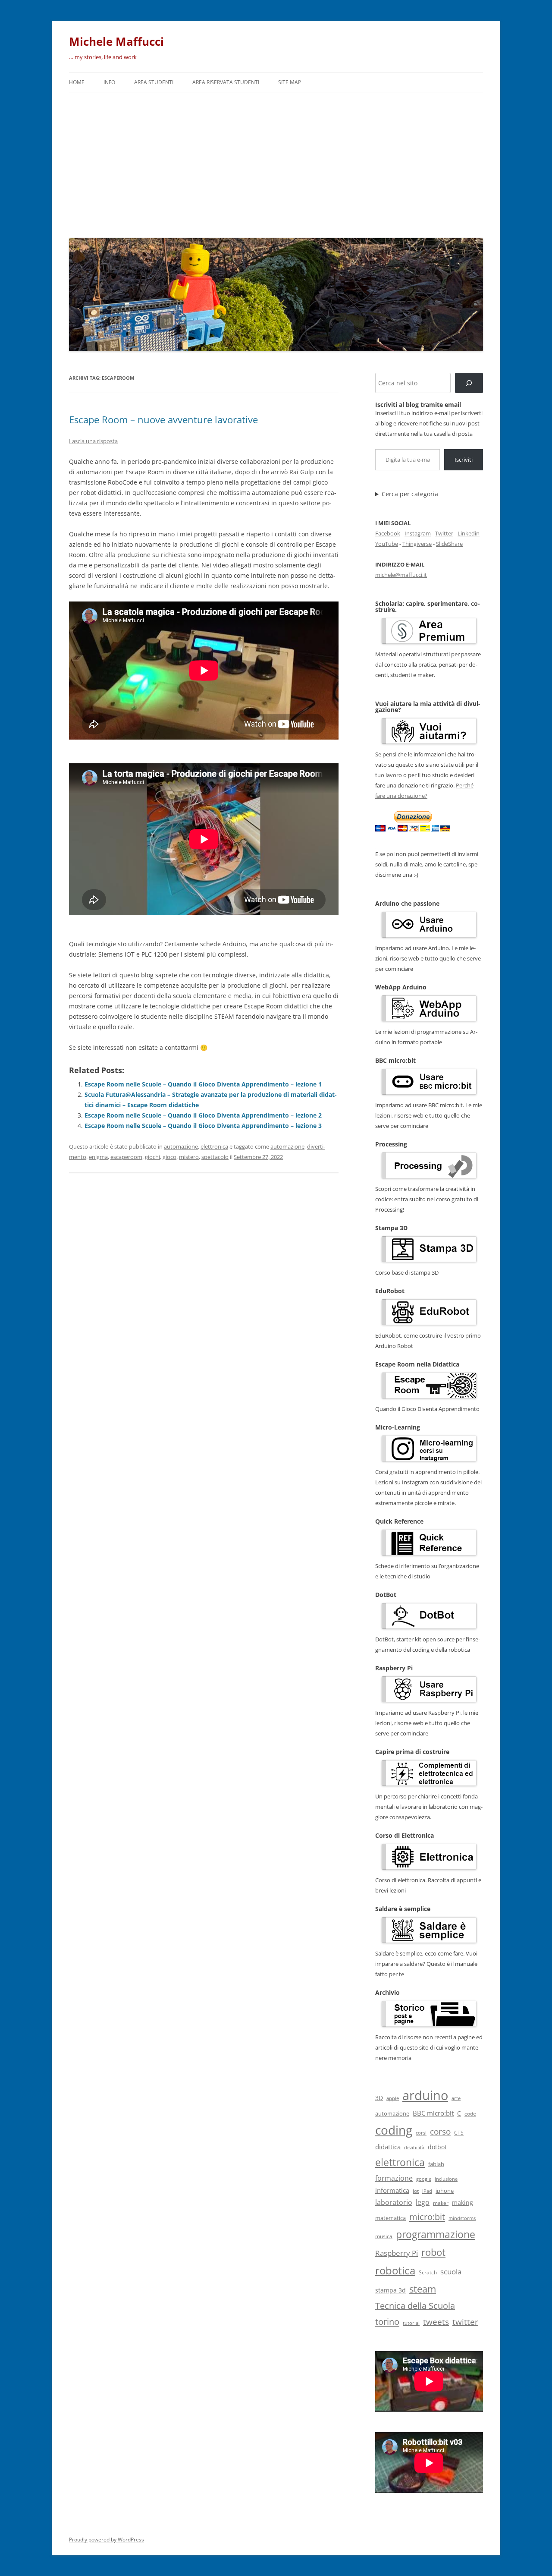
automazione (181, 1146)
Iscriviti (464, 460)
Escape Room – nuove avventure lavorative (163, 419)
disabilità (414, 2147)
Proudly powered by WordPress (107, 2540)
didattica (388, 2147)
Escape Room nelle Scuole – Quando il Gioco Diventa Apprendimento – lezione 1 (203, 1084)
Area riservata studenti (226, 82)
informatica (392, 2190)
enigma (98, 1157)
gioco (169, 1157)
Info (109, 82)
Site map (290, 82)
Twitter (444, 533)
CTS (459, 2133)
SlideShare (449, 544)
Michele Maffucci (116, 41)
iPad (427, 2191)
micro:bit (427, 2217)
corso (440, 2132)
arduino (425, 2095)
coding (394, 2130)
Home (77, 82)
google (424, 2179)
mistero (189, 1157)
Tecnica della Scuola (415, 2306)
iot (416, 2191)
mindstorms (462, 2218)
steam (423, 2289)
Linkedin (469, 533)
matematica (390, 2218)
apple (393, 2098)
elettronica (214, 1146)
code (470, 2114)
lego (423, 2202)
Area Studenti (154, 82)
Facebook (388, 533)
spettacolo (215, 1157)
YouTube (387, 544)
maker (441, 2203)
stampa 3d (390, 2290)
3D (379, 2098)
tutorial (411, 2323)
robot (433, 2252)
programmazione (436, 2234)
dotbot (437, 2147)
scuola (451, 2272)
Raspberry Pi (397, 2253)
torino (387, 2321)
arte (456, 2098)
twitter (465, 2322)
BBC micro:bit (433, 2113)
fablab (436, 2164)
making (463, 2203)
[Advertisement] (276, 163)
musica (384, 2236)
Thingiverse (417, 544)
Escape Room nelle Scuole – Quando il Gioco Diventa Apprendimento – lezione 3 (203, 1126)
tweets (436, 2322)
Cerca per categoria (410, 494)
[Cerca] (469, 383)
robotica (395, 2270)
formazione (394, 2178)
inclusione (446, 2179)
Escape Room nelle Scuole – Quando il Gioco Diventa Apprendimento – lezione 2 (203, 1115)
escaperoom (126, 1157)
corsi (421, 2133)
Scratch (428, 2272)
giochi (152, 1157)
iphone (445, 2191)
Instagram (418, 533)
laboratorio (394, 2202)
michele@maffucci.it (401, 575)
